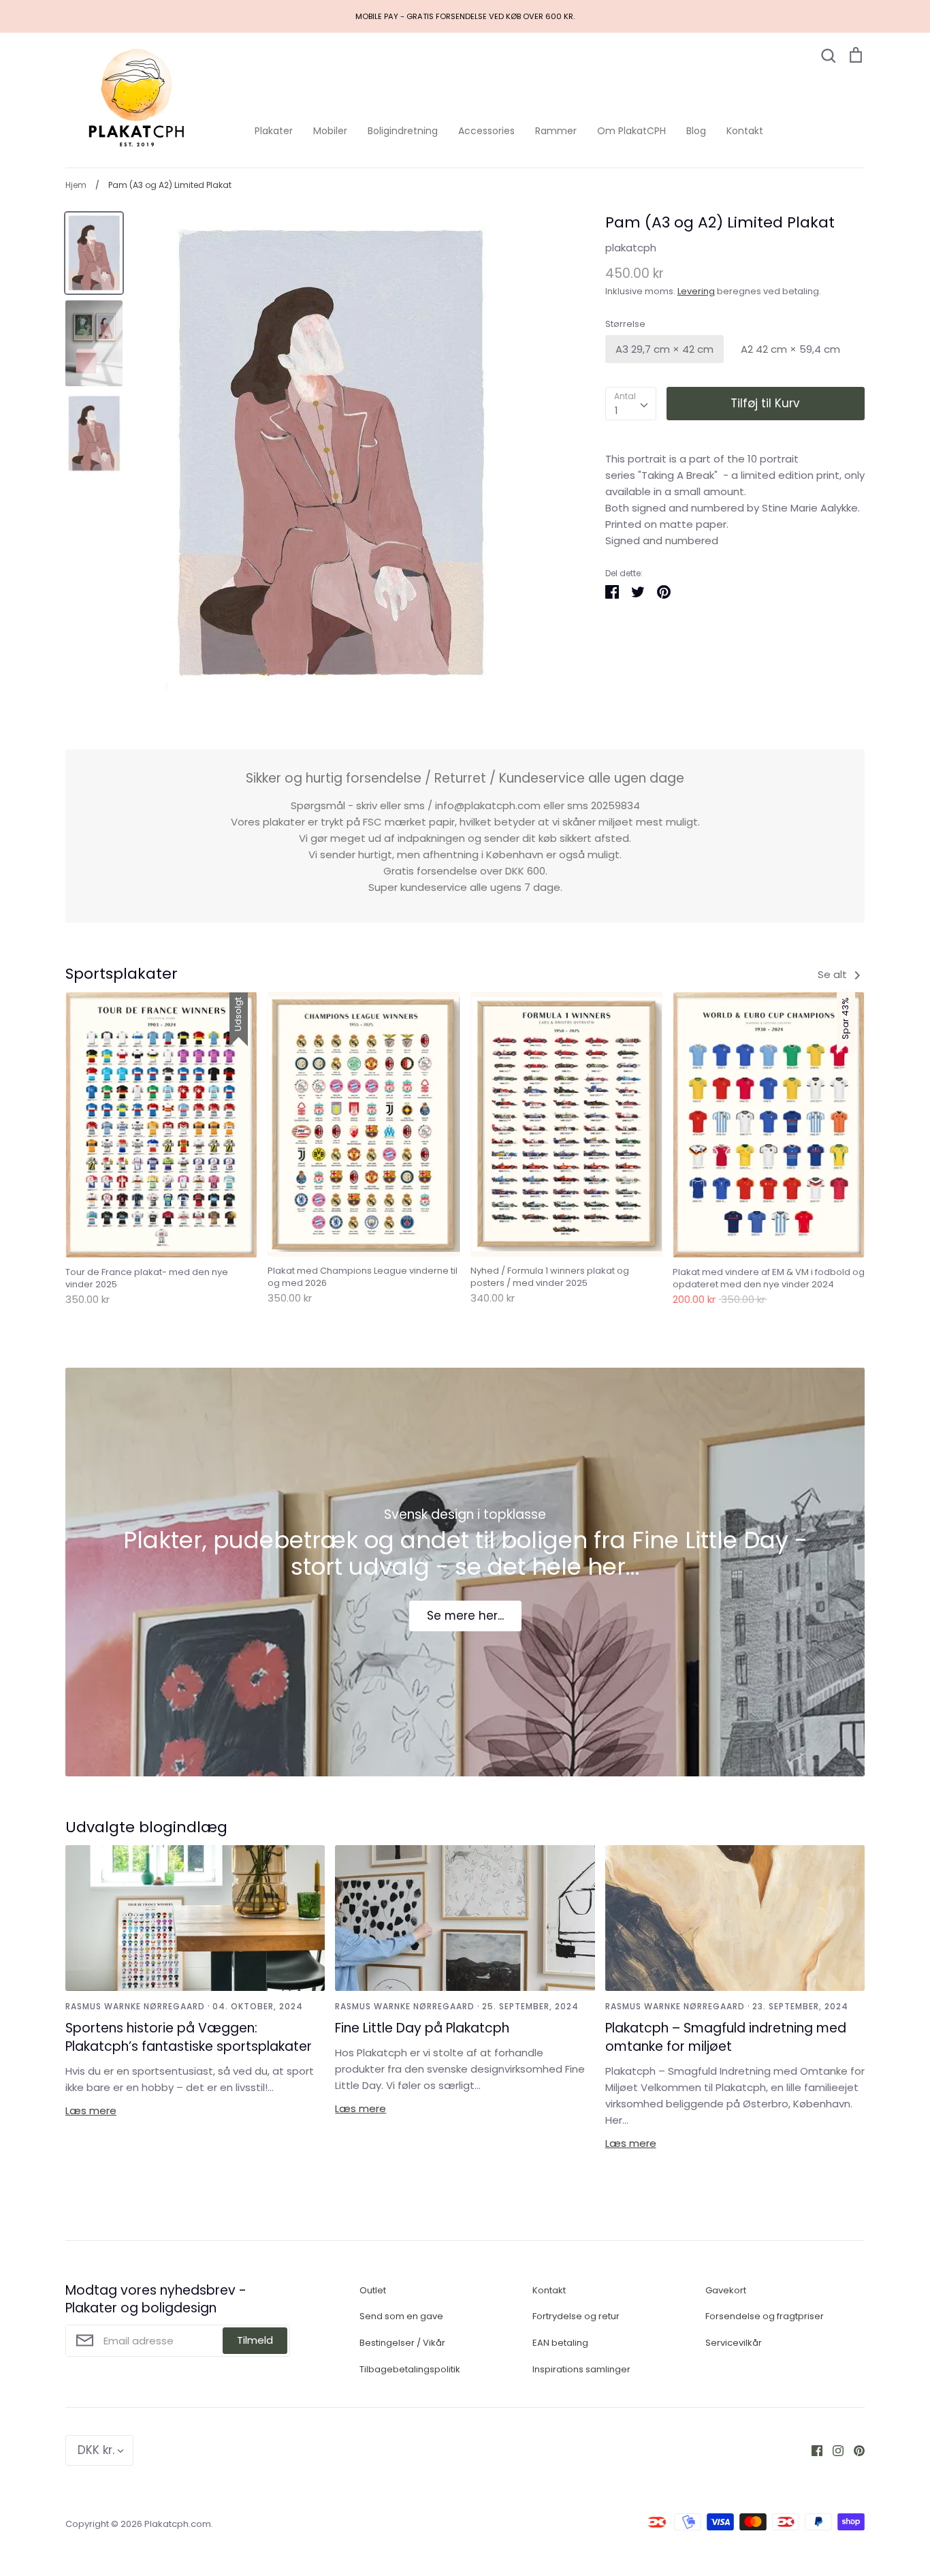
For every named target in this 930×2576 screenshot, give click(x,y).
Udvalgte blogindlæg (146, 1827)
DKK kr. (96, 2450)
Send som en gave (401, 2316)
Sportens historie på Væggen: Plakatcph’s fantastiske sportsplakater (189, 2037)
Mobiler (330, 131)
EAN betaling (560, 2343)
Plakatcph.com (178, 2524)
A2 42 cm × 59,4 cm (790, 349)
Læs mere (91, 2110)
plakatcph (631, 248)
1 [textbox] (616, 410)
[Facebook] (812, 2450)
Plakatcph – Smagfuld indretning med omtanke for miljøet (726, 2037)
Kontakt (745, 131)
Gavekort (726, 2290)
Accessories (486, 131)
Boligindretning (403, 131)
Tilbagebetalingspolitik (410, 2369)
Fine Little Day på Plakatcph (422, 2028)
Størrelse (625, 324)
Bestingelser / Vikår (402, 2343)
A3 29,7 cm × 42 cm (664, 349)
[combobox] (631, 404)
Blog (696, 131)
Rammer (556, 131)
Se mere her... (465, 1616)
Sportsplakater (122, 974)
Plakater (274, 131)
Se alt (834, 974)
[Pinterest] (854, 2450)
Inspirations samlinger (581, 2369)
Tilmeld (255, 2340)
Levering (696, 291)
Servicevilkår (734, 2343)
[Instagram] (833, 2450)
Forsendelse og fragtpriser (765, 2316)
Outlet (373, 2290)
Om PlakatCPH (631, 131)
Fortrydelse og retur (576, 2316)
